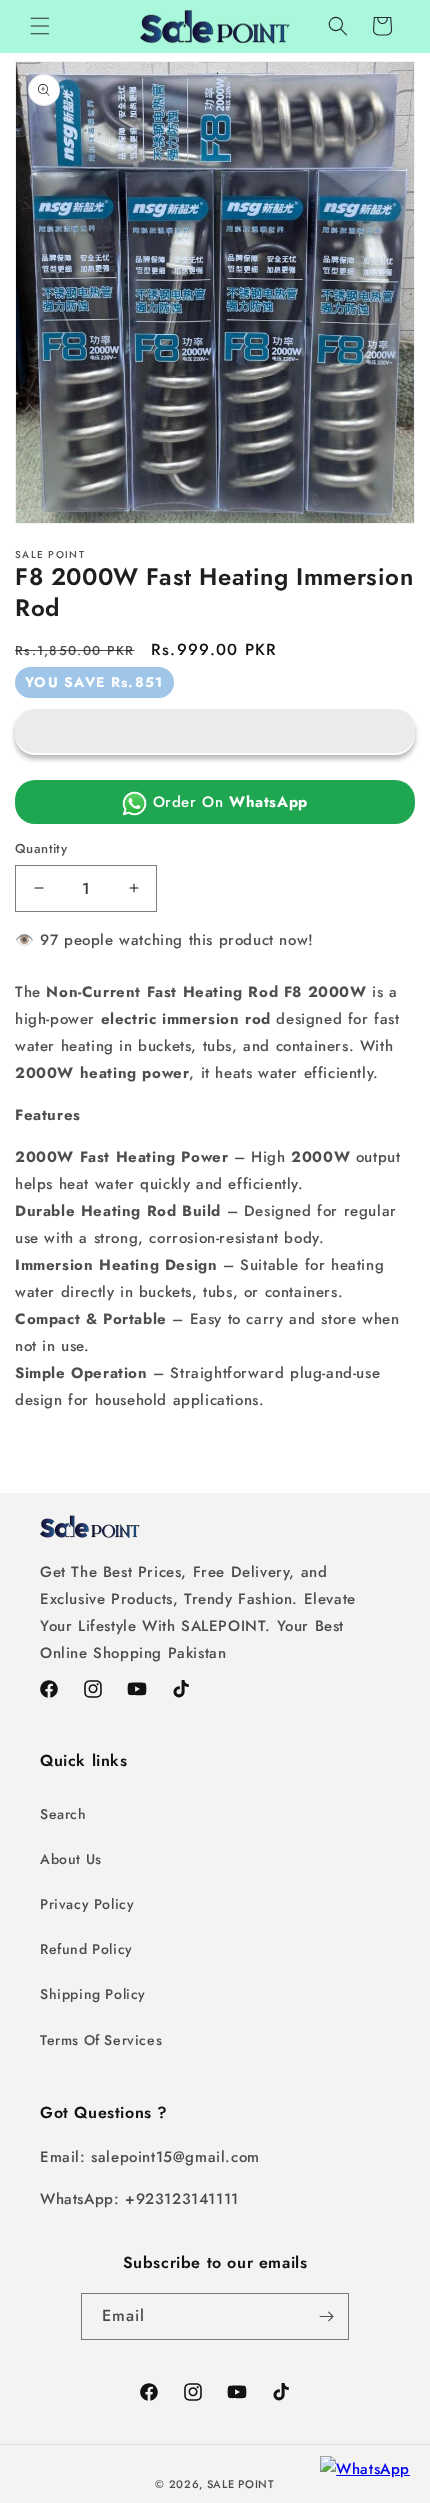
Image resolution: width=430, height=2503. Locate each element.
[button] (215, 732)
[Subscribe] (326, 2316)
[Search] (338, 26)
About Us (71, 1859)
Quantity (41, 848)
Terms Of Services (101, 2040)
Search (63, 1814)
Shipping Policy (93, 1994)
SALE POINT (241, 2484)
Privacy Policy (87, 1904)
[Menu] (40, 26)
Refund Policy (86, 1949)
